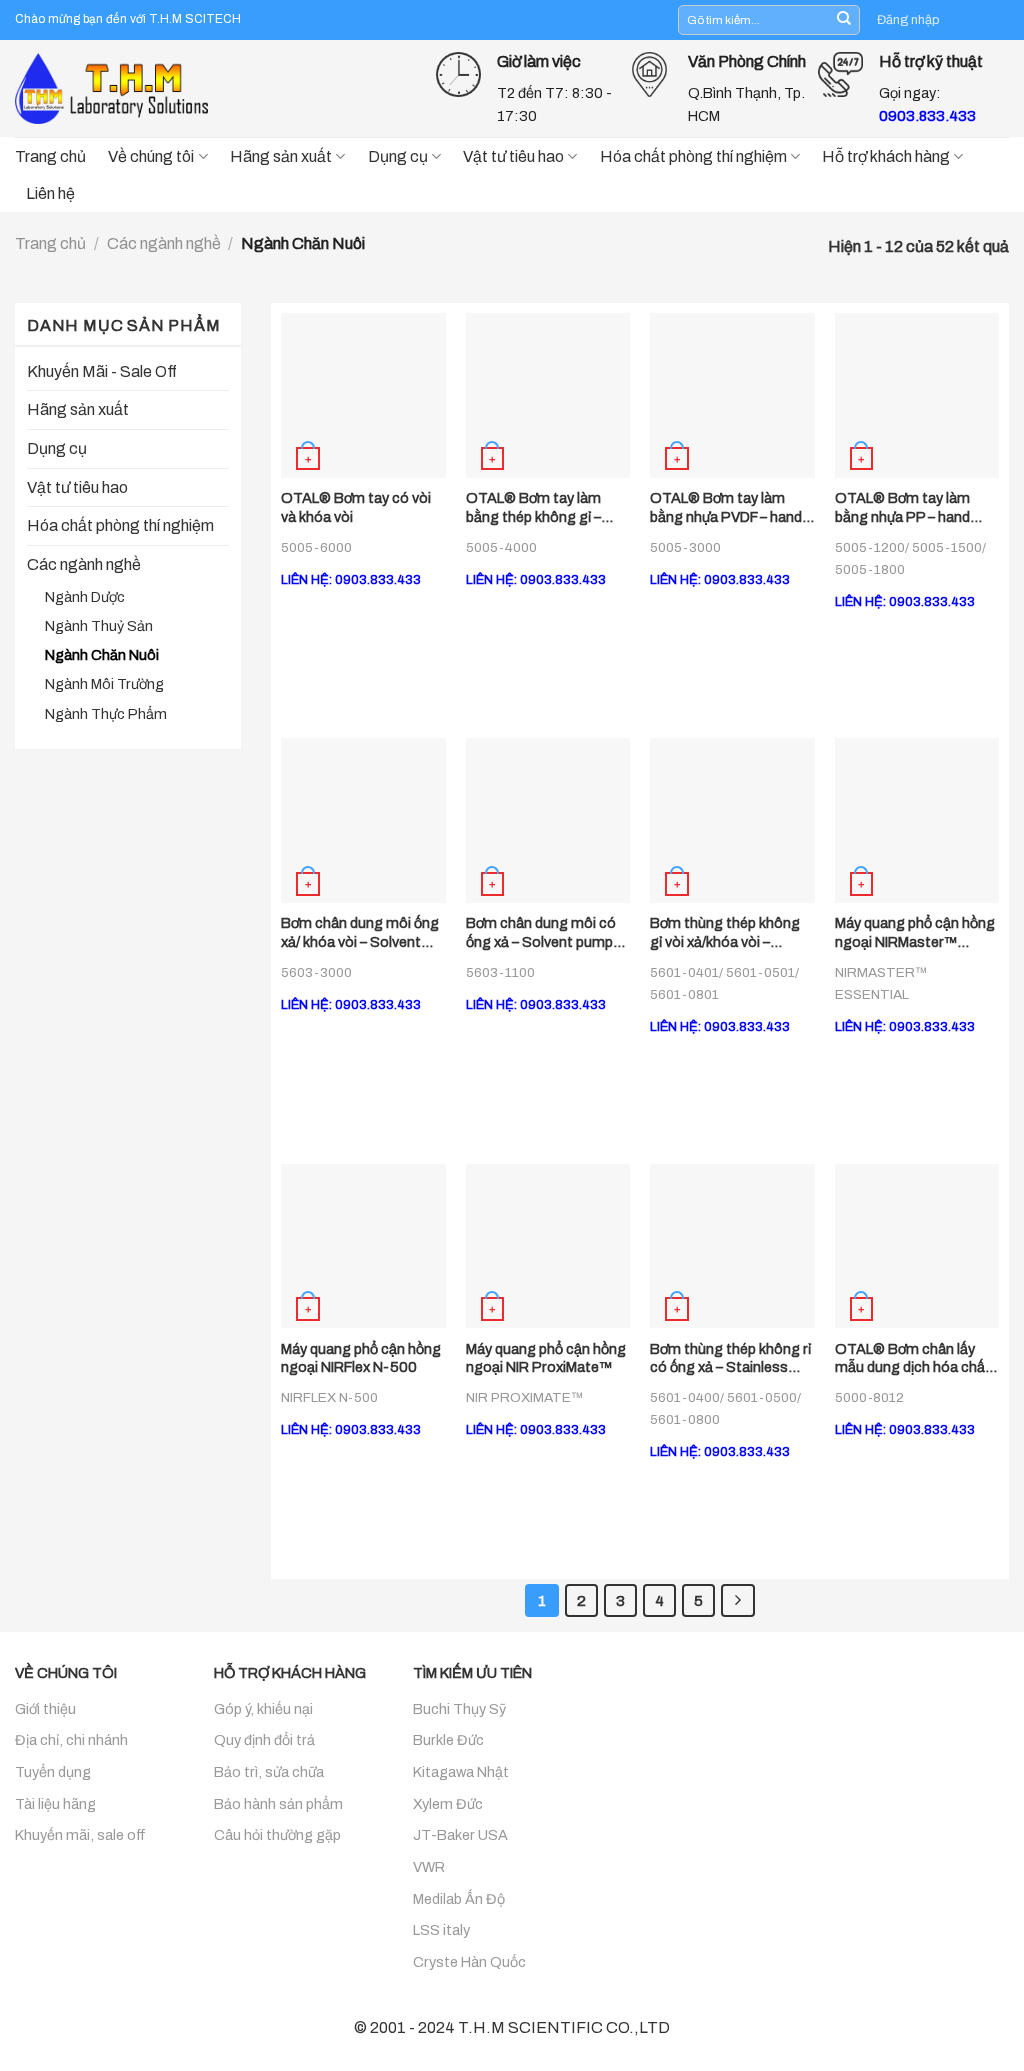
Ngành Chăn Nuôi (102, 655)
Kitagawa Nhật (461, 1772)
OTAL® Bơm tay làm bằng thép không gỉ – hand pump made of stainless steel (533, 508)
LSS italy (441, 1930)
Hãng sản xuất (281, 156)
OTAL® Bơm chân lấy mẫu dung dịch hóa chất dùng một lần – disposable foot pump (913, 1359)
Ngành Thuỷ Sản (99, 626)
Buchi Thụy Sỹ (459, 1709)
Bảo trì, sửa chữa (269, 1772)
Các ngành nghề (164, 243)
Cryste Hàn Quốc (469, 1962)
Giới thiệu (45, 1709)
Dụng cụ (398, 156)
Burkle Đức (448, 1740)
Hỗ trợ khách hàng (886, 156)
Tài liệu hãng (55, 1804)
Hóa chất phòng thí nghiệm (693, 156)
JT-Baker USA (460, 1835)
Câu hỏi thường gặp (277, 1835)
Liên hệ (50, 193)
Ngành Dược (85, 597)
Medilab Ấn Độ (459, 1899)
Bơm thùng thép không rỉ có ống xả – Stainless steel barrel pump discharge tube (730, 1359)
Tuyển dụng (53, 1772)
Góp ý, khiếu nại (263, 1709)
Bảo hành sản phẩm (278, 1804)
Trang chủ (50, 156)
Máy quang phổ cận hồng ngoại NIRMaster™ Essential (915, 933)
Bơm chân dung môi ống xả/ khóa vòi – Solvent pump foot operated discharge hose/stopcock (360, 933)
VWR (429, 1867)
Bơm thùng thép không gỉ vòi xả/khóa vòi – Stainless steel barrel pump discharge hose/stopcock (725, 933)
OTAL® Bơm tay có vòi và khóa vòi (356, 507)
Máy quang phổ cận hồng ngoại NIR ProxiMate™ (546, 1358)
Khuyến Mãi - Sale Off (102, 371)
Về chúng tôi (151, 156)
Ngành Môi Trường (104, 684)
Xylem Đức (448, 1804)
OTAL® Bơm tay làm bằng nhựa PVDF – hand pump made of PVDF (726, 508)
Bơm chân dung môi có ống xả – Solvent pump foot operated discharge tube (546, 933)
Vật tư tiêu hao (513, 156)
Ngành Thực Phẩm (106, 714)
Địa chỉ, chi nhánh (71, 1740)
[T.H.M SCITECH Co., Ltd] (115, 88)
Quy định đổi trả (264, 1740)
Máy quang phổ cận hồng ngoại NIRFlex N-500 (361, 1358)
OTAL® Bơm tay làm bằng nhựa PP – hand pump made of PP (902, 508)
